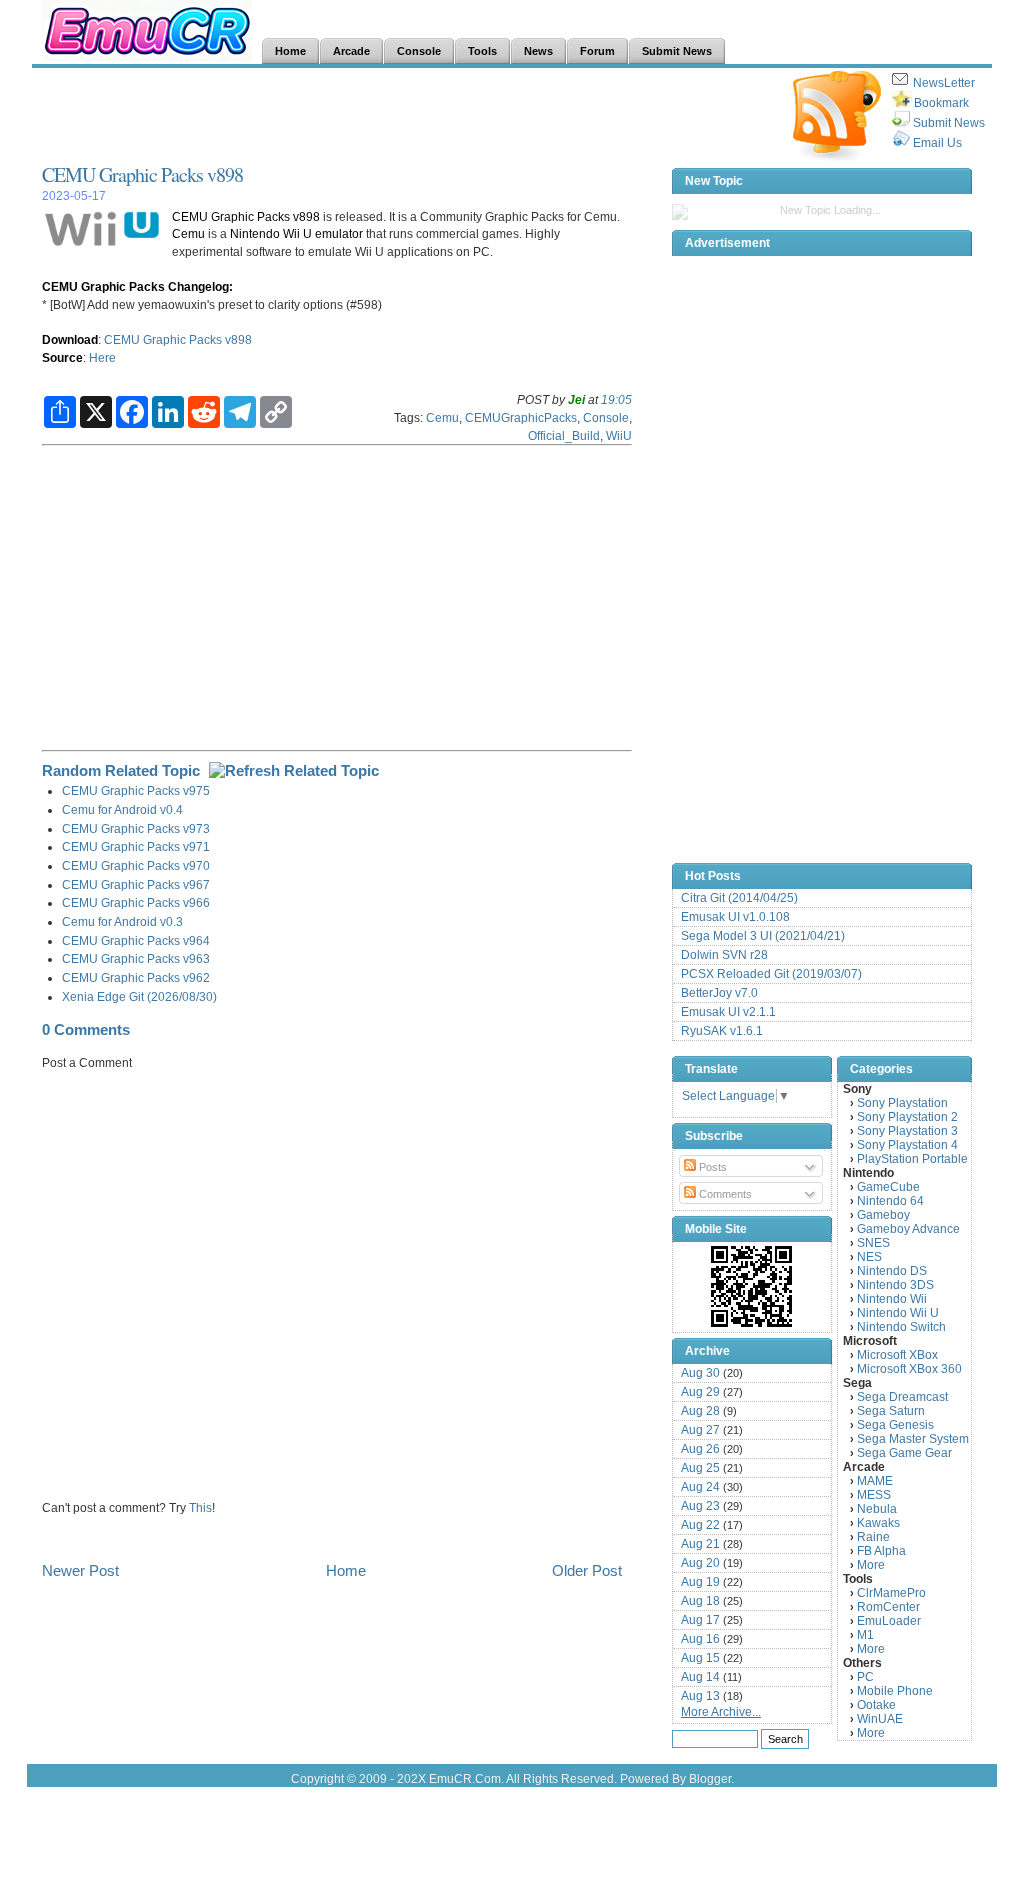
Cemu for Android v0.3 (122, 921)
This (200, 1507)
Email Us (937, 143)
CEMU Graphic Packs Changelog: (137, 286)
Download (70, 339)
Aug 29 (700, 1392)
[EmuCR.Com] (752, 1286)
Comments (724, 1194)
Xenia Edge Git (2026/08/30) (139, 996)
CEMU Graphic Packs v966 (136, 902)
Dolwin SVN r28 (724, 955)
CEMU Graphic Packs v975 (136, 790)
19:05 (616, 399)
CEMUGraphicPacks (521, 417)
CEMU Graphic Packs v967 (136, 884)
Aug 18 (700, 1601)
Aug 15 (700, 1658)
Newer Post (80, 1570)
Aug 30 (700, 1373)
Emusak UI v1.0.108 (735, 917)
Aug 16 (700, 1639)
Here (102, 357)
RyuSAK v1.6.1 (722, 1031)
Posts (711, 1167)
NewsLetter (944, 83)
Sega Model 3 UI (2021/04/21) (763, 936)
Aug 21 (700, 1544)
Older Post (587, 1570)
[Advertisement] (406, 116)
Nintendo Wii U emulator (296, 233)
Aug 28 (700, 1411)
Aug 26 (700, 1449)
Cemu (188, 233)
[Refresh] (294, 770)
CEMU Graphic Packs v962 (136, 977)
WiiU (619, 435)
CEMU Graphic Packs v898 (142, 174)
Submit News (949, 123)
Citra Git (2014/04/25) (739, 898)
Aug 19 (700, 1582)
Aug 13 (700, 1696)
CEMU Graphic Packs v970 (136, 865)
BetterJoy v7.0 (719, 993)
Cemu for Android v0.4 (122, 809)
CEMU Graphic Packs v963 (136, 958)
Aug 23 (700, 1506)
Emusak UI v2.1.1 (728, 1012)
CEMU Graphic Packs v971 (136, 846)
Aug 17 (700, 1620)
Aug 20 (700, 1563)
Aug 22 (700, 1525)
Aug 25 (700, 1468)
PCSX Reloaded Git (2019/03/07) (771, 974)
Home (346, 1570)
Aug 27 (700, 1430)
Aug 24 (700, 1487)
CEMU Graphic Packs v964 (136, 940)
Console (606, 417)
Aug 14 (700, 1677)
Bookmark (941, 103)
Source (62, 357)
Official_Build (564, 435)
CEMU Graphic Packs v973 (136, 828)
